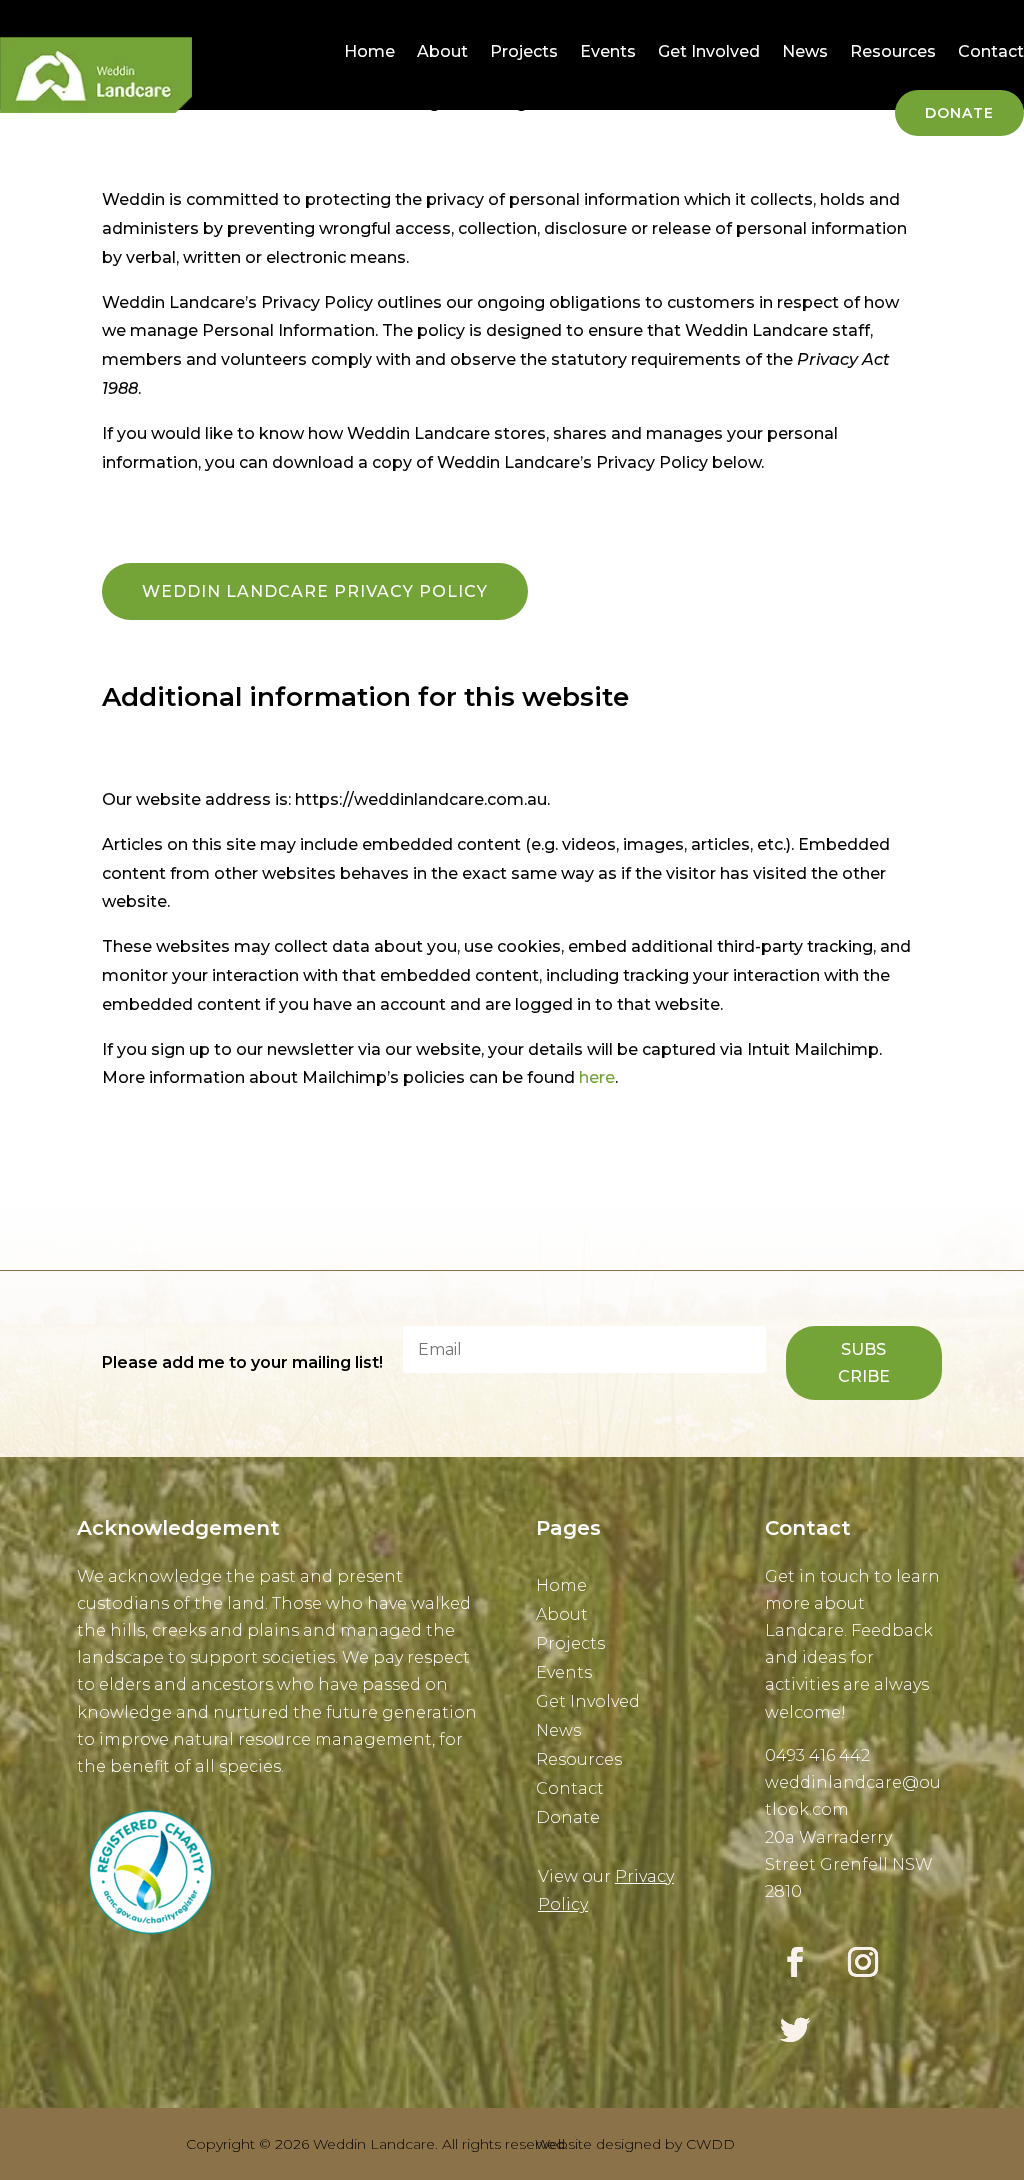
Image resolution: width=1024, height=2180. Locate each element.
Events (608, 51)
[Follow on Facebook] (795, 1962)
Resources (893, 51)
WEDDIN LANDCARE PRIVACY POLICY (315, 591)
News (805, 51)
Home (369, 51)
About (442, 51)
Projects (524, 51)
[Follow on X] (795, 2030)
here (595, 1077)
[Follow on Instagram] (863, 1962)
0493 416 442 (817, 1755)
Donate (959, 113)
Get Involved (709, 51)
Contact (991, 51)
